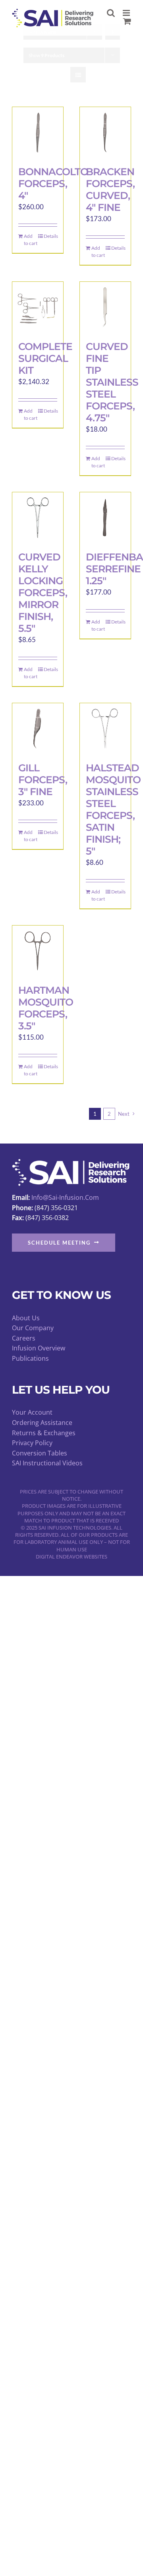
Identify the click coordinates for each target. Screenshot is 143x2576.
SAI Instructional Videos (47, 1463)
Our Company (33, 1328)
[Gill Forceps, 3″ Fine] (38, 729)
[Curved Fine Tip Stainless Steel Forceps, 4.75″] (105, 307)
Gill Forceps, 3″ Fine (43, 780)
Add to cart (31, 240)
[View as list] (78, 75)
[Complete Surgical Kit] (38, 307)
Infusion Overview (39, 1348)
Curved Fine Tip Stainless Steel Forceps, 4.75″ (112, 382)
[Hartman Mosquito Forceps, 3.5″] (38, 951)
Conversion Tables (40, 1453)
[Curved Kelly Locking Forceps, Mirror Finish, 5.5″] (38, 518)
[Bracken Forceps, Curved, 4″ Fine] (105, 132)
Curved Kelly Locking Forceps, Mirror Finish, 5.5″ (43, 593)
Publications (30, 1358)
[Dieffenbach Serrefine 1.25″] (105, 518)
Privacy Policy (32, 1443)
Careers (24, 1338)
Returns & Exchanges (44, 1433)
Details (50, 236)
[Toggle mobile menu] (127, 13)
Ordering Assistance (42, 1423)
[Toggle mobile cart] (127, 21)
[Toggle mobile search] (111, 13)
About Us (26, 1318)
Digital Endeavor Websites (71, 1557)
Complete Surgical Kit (45, 358)
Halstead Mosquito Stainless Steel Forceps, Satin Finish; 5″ (113, 809)
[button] (64, 1243)
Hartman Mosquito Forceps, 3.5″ (46, 1008)
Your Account (32, 1412)
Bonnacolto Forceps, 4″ (53, 184)
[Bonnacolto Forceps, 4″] (38, 132)
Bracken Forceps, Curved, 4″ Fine (110, 189)
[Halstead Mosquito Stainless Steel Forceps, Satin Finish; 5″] (105, 729)
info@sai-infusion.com (65, 1197)
